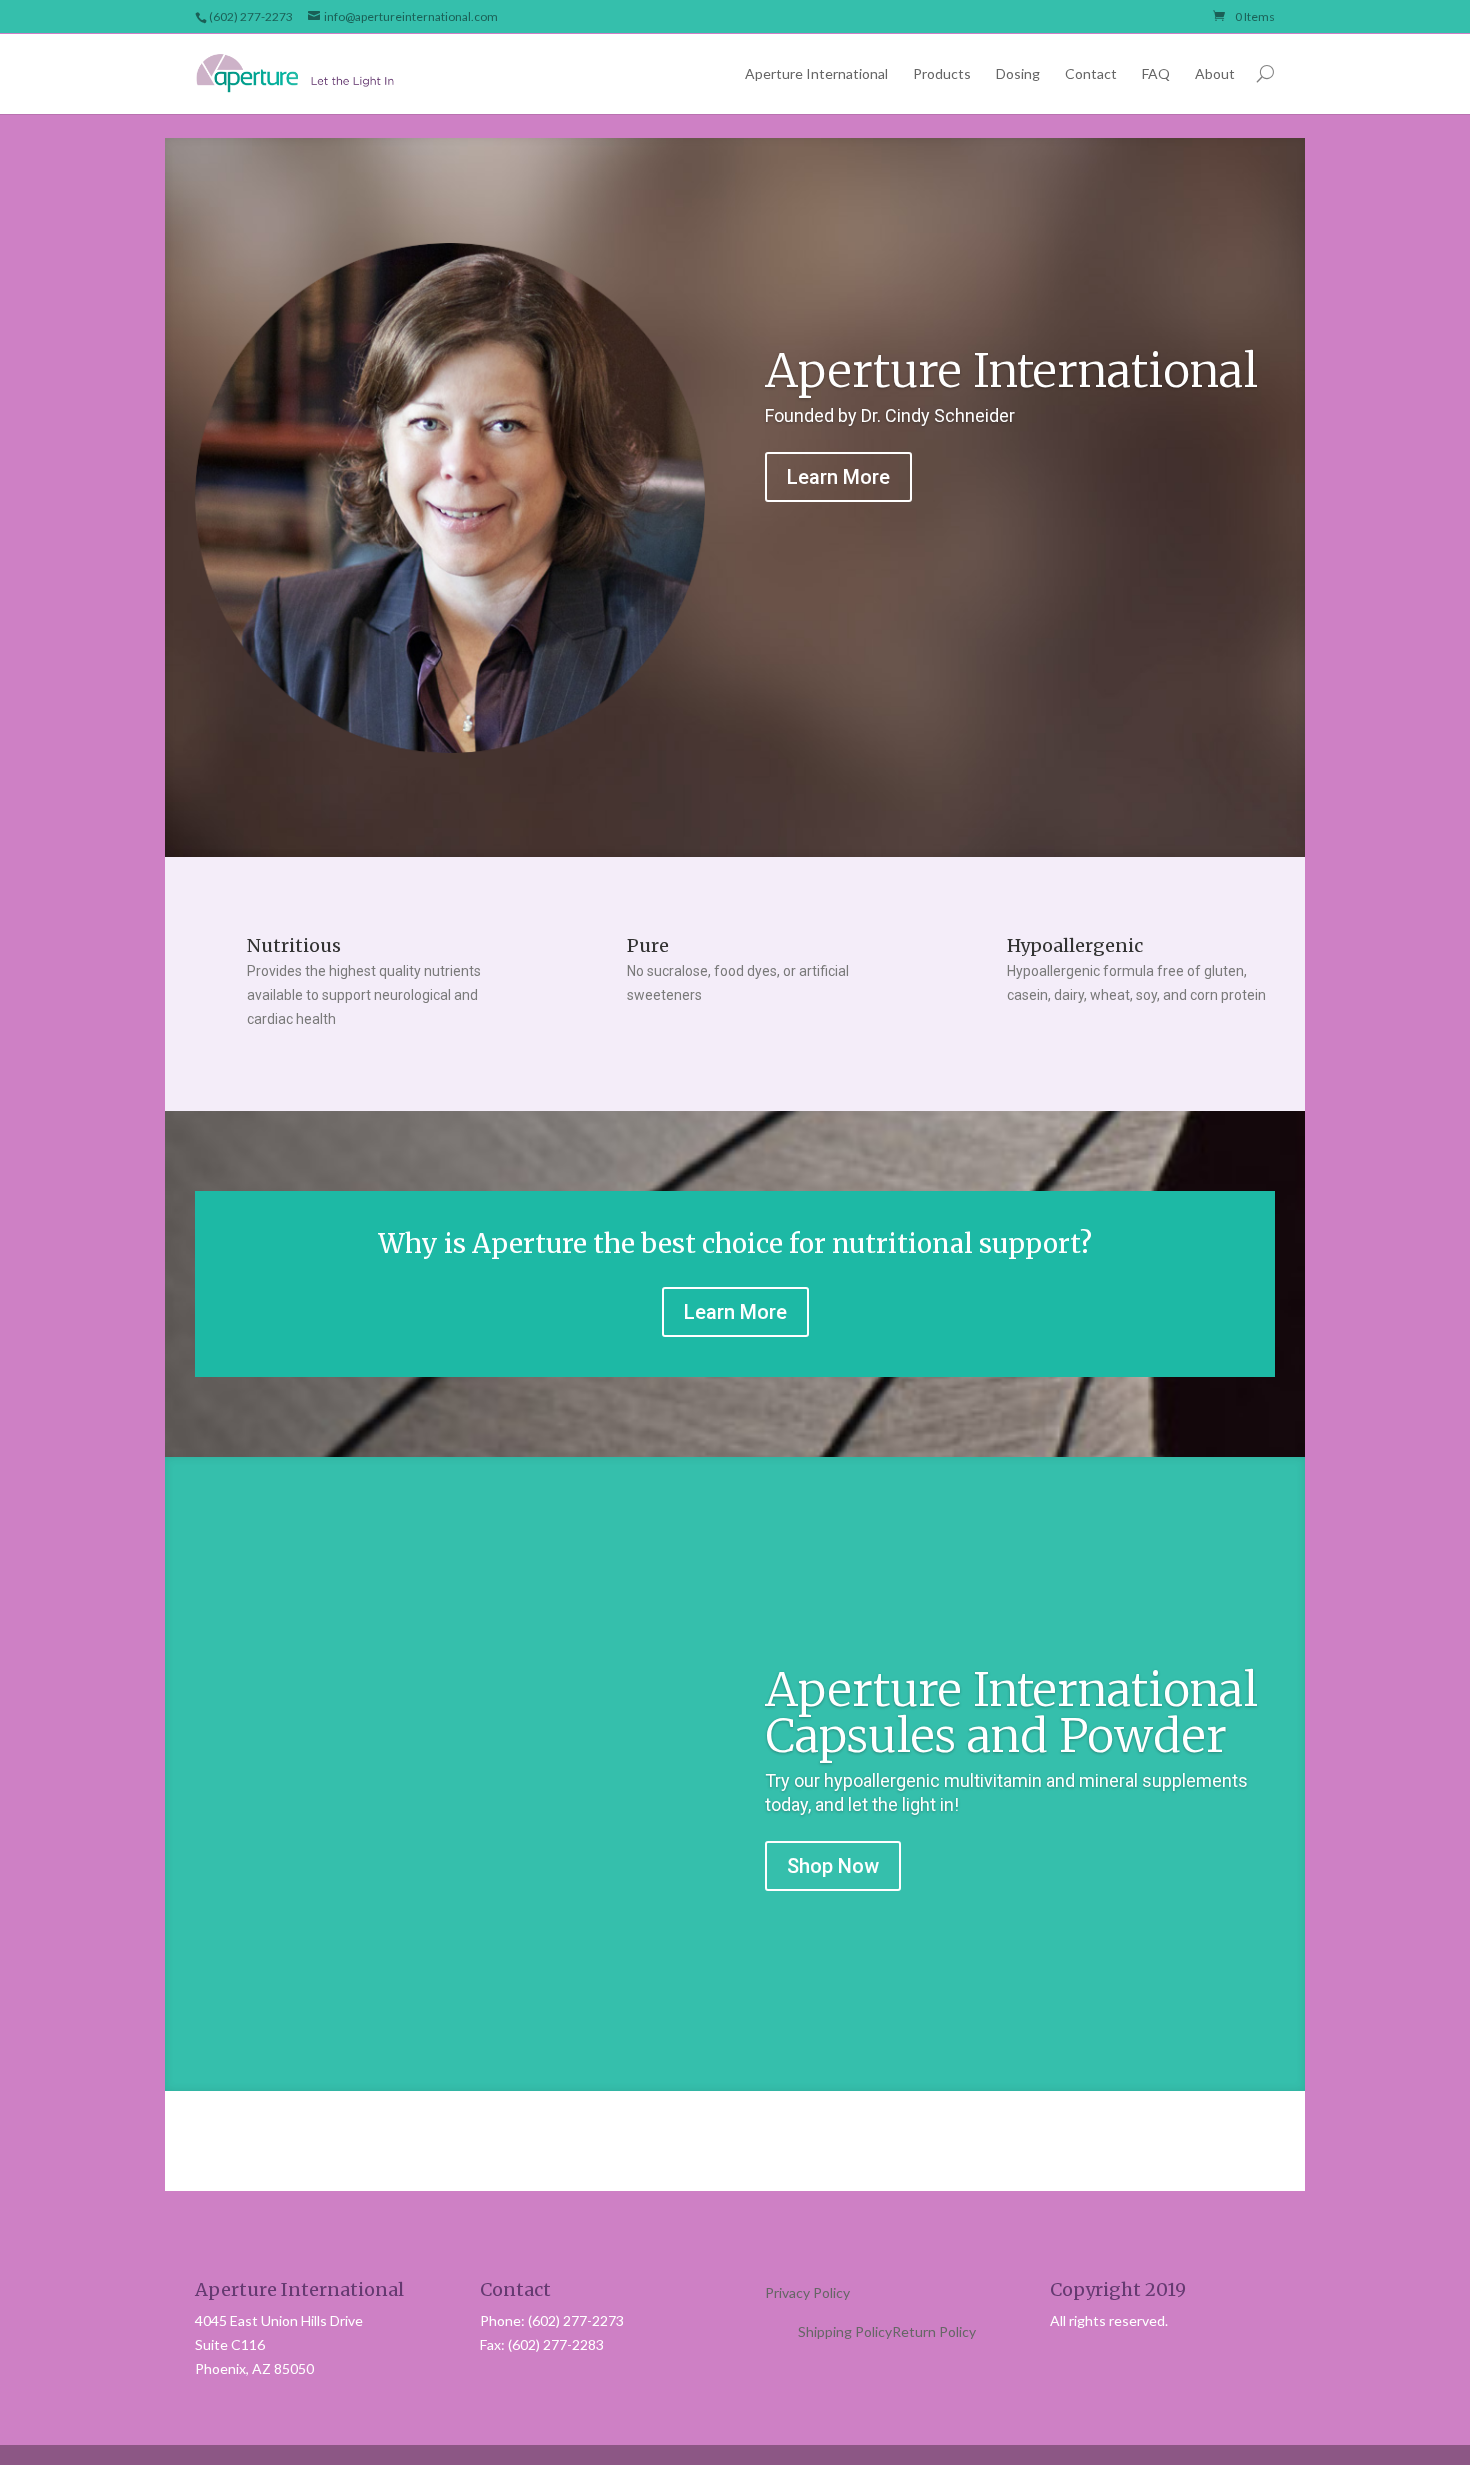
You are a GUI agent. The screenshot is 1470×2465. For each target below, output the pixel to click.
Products (942, 73)
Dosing (1018, 73)
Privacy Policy (807, 2292)
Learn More (838, 477)
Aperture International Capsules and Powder (1011, 1713)
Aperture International (816, 73)
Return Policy (934, 2331)
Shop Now (833, 1866)
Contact (1091, 73)
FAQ (1156, 73)
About (1215, 73)
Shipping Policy (845, 2331)
